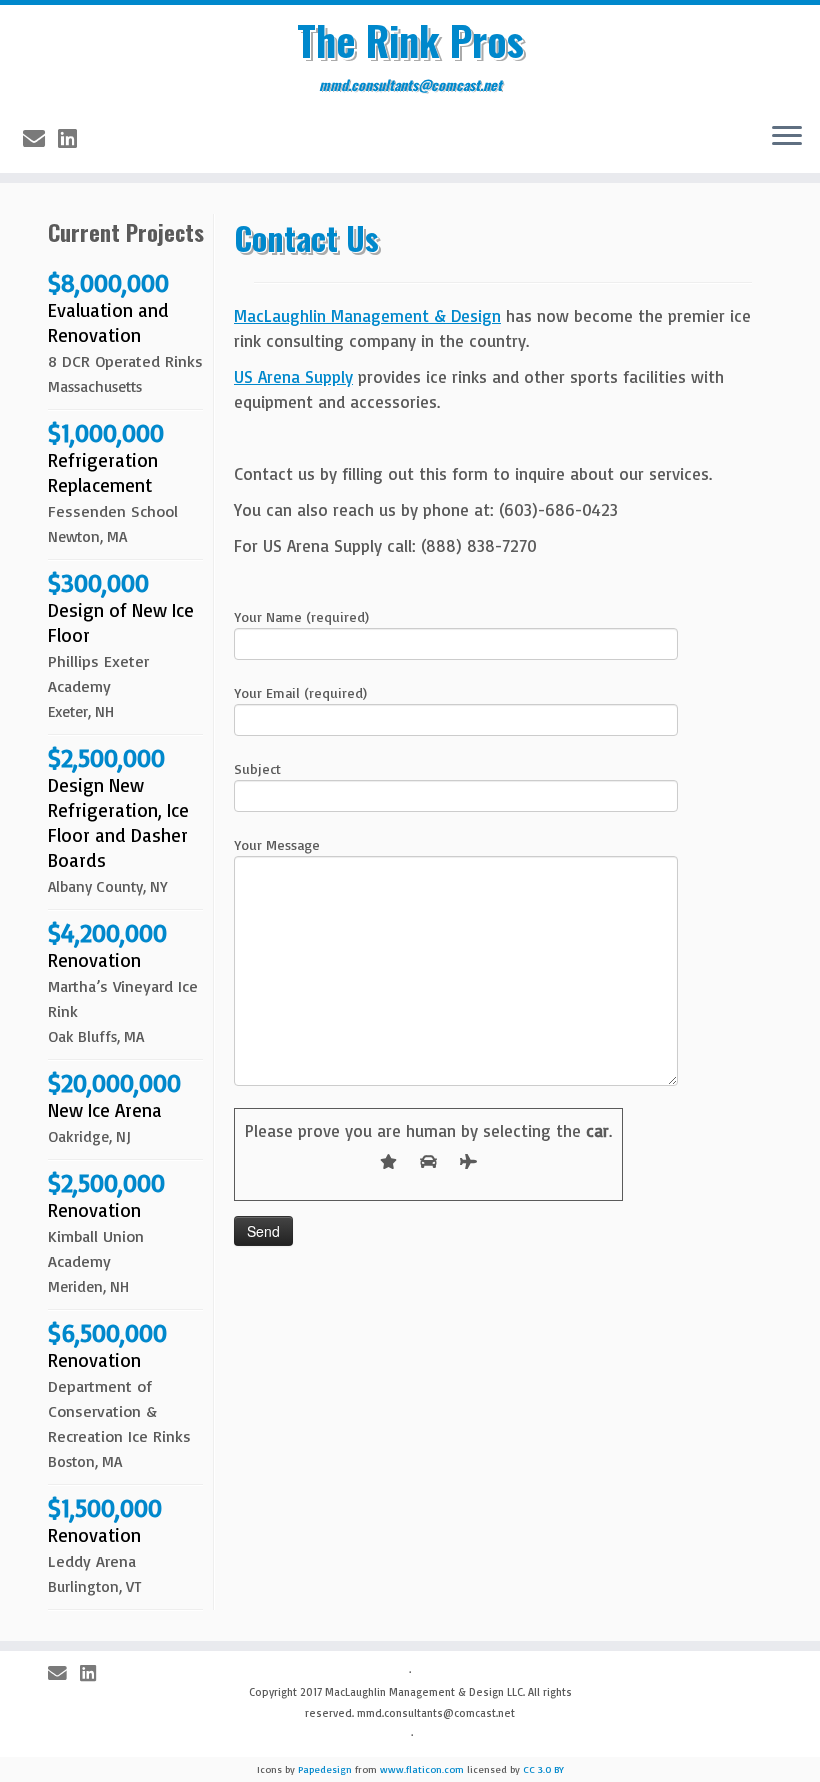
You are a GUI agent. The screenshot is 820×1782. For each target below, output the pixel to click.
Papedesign (325, 1769)
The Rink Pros (410, 40)
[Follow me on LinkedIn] (74, 138)
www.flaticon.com (422, 1769)
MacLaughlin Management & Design (367, 315)
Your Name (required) (301, 616)
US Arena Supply (293, 376)
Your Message (277, 844)
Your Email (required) (300, 692)
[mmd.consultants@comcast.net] (40, 138)
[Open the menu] (787, 137)
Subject (257, 768)
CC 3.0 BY (543, 1769)
